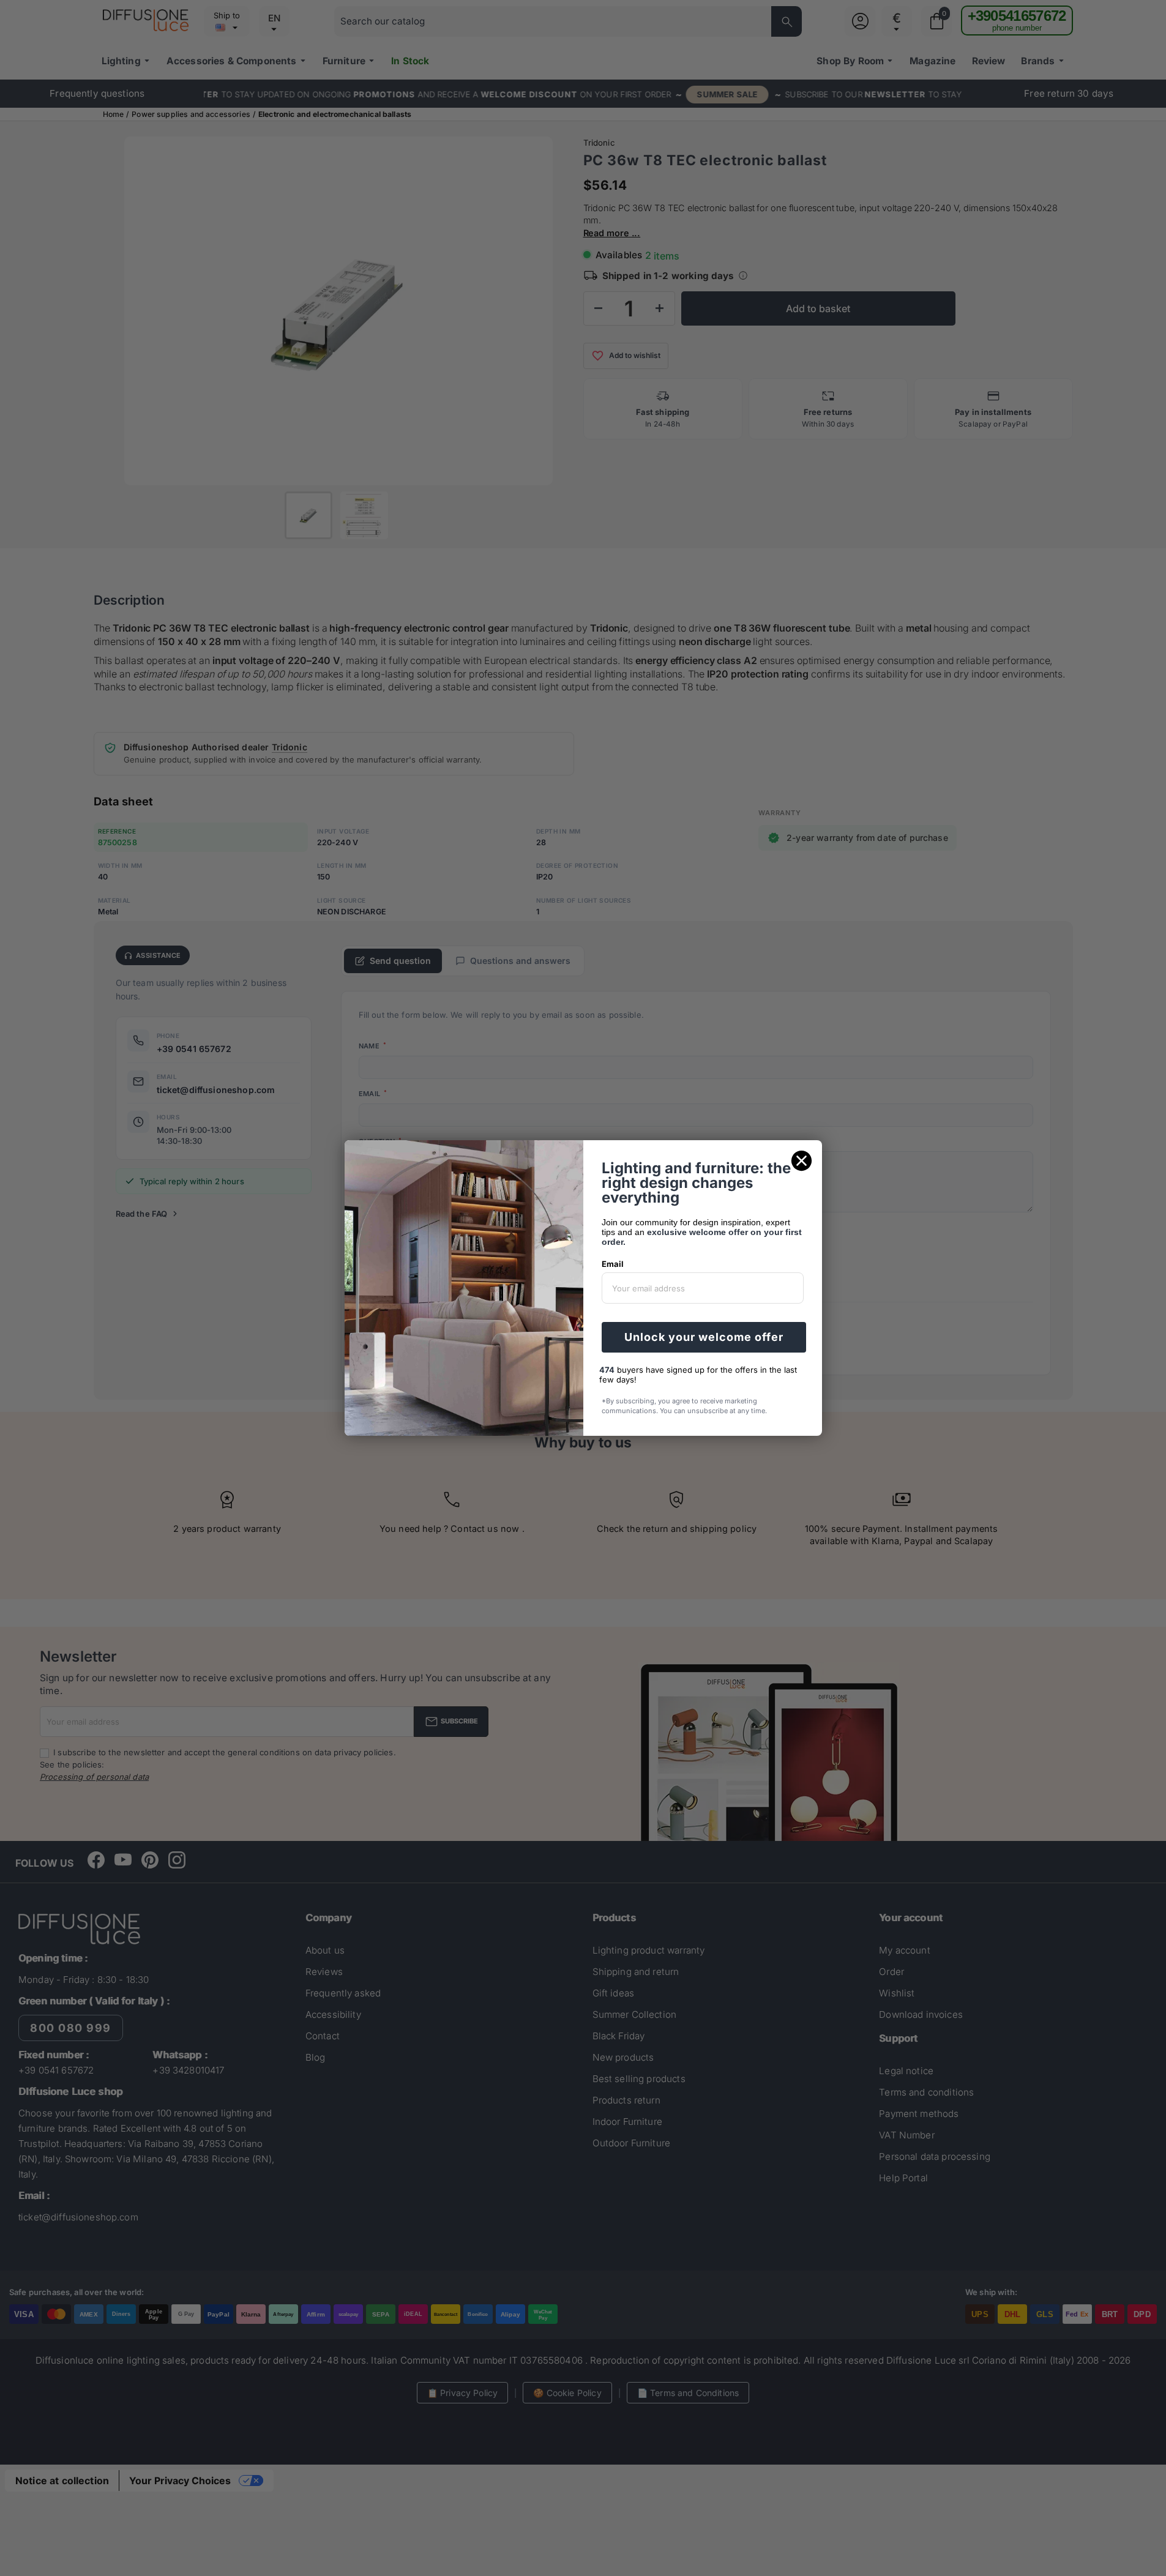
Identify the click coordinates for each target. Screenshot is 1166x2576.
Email (613, 1264)
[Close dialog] (802, 1161)
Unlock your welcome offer (704, 1337)
